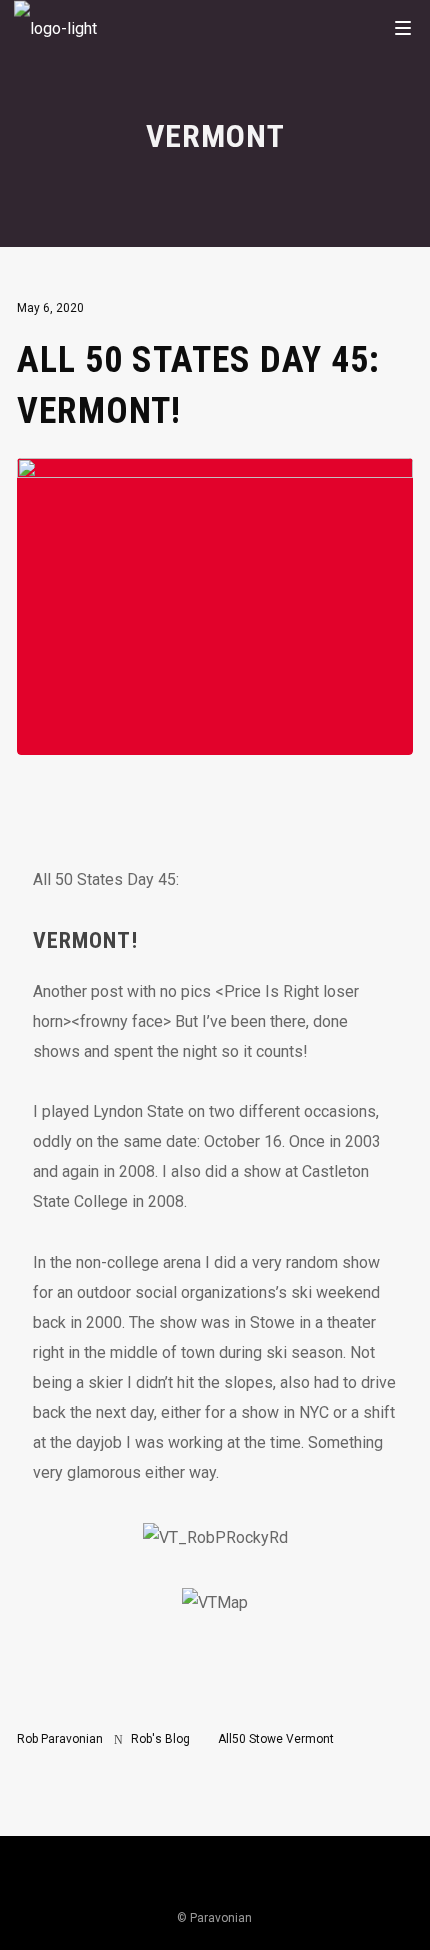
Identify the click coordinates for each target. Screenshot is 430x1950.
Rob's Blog (160, 1739)
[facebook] (341, 1881)
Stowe (266, 1739)
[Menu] (403, 27)
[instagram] (89, 1881)
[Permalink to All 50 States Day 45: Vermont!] (215, 739)
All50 (232, 1739)
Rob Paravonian (60, 1739)
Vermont (310, 1739)
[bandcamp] (291, 1881)
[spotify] (240, 1881)
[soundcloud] (190, 1881)
